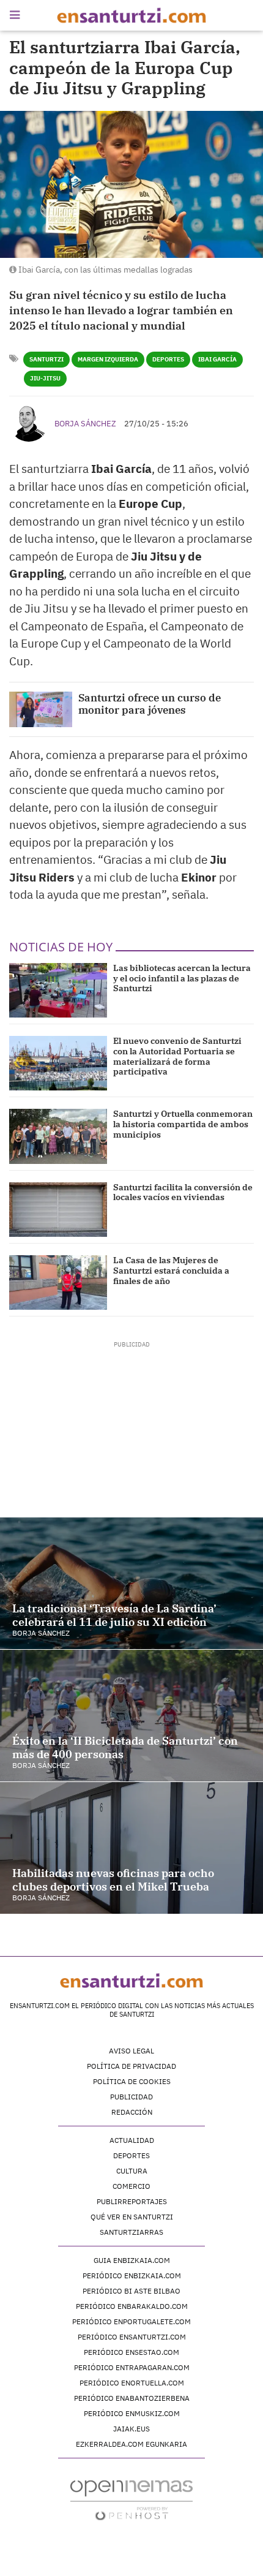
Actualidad (132, 2140)
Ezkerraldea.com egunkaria (131, 2444)
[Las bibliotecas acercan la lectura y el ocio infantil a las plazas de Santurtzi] (58, 990)
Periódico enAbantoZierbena (132, 2398)
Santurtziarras (131, 2232)
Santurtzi (46, 359)
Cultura (132, 2171)
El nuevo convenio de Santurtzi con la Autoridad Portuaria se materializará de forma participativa (177, 1056)
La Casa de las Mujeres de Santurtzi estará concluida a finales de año (171, 1271)
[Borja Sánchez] (29, 422)
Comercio (131, 2186)
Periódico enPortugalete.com (131, 2321)
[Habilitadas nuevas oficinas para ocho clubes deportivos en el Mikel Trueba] (131, 1848)
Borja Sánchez (85, 424)
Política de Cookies (132, 2081)
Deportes (168, 359)
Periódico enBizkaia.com (132, 2276)
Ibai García (217, 359)
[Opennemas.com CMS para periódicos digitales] (131, 2500)
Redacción (132, 2112)
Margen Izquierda (108, 359)
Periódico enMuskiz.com (132, 2413)
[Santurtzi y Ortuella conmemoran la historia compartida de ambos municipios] (58, 1136)
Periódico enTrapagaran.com (132, 2367)
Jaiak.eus (131, 2429)
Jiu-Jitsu (45, 378)
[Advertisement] (132, 1426)
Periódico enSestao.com (131, 2352)
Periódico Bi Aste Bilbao (131, 2291)
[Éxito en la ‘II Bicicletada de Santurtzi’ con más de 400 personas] (131, 1716)
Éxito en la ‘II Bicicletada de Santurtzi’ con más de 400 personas (125, 1747)
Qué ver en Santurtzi (132, 2217)
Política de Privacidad (131, 2066)
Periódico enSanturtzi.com (132, 2337)
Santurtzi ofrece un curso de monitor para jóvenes (150, 704)
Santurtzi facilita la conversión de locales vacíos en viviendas (183, 1192)
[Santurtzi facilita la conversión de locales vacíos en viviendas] (58, 1210)
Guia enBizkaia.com (132, 2260)
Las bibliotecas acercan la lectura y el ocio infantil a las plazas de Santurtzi (182, 978)
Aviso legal (131, 2051)
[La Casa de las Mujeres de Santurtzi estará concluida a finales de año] (58, 1282)
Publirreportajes (132, 2201)
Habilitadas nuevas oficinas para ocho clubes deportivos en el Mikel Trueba (113, 1880)
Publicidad (131, 2097)
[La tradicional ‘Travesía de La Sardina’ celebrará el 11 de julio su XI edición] (131, 1583)
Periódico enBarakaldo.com (132, 2306)
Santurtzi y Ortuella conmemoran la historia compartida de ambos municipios (183, 1124)
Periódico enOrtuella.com (132, 2383)
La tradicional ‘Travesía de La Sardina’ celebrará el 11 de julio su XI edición (114, 1615)
